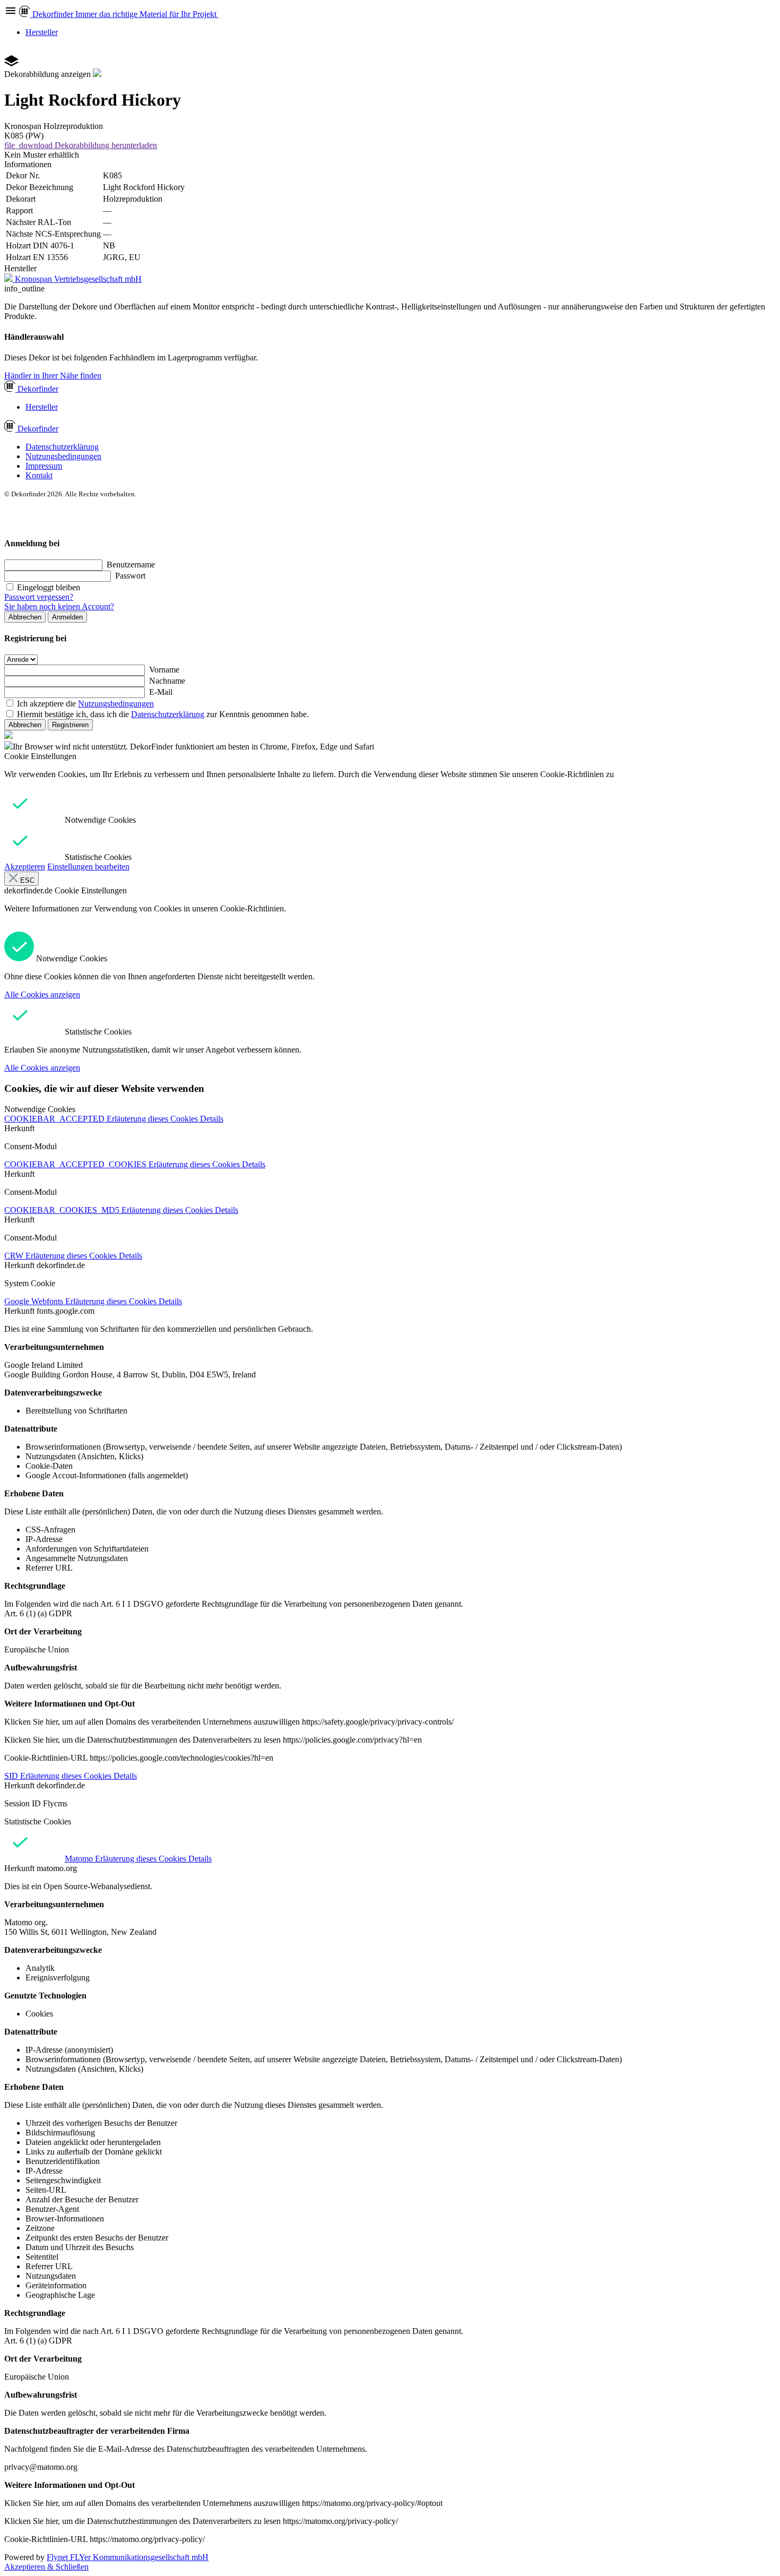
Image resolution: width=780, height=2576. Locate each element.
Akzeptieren (25, 867)
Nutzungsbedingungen (63, 456)
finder (38, 389)
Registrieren (70, 725)
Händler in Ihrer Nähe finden (53, 376)
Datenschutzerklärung (62, 447)
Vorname (164, 670)
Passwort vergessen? (39, 597)
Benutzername (131, 565)
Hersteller (42, 32)
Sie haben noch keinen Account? (59, 606)
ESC (26, 880)
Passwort (130, 576)
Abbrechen (25, 617)
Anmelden (67, 617)
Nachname (167, 681)
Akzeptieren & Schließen (46, 2567)
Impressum (44, 466)
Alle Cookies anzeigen (42, 994)
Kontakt (39, 475)
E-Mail (161, 692)
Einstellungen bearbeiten (88, 867)
